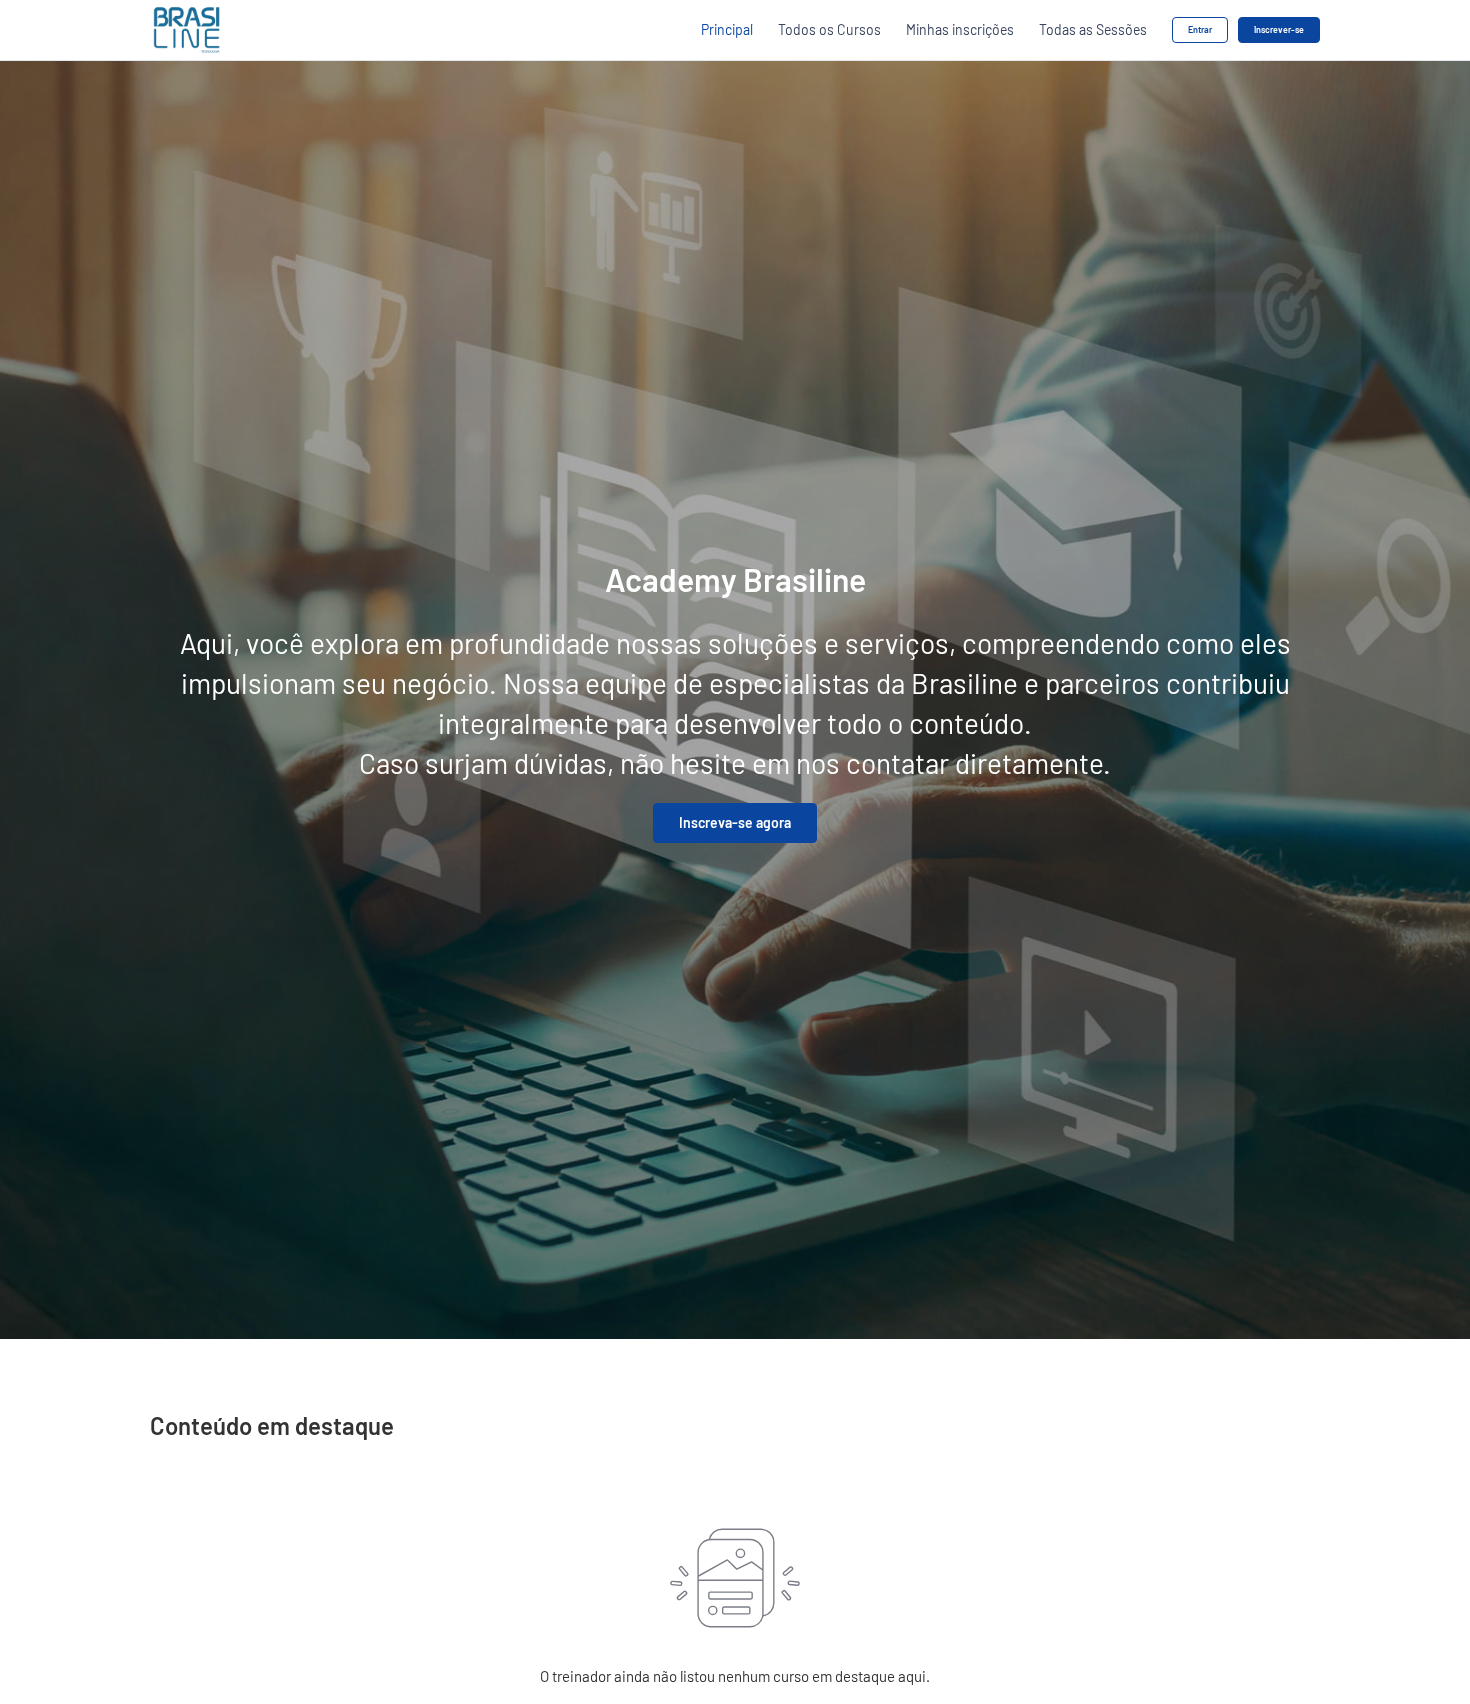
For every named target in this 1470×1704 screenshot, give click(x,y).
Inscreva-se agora (735, 822)
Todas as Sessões (1093, 29)
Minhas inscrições (960, 29)
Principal (727, 29)
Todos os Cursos (829, 29)
